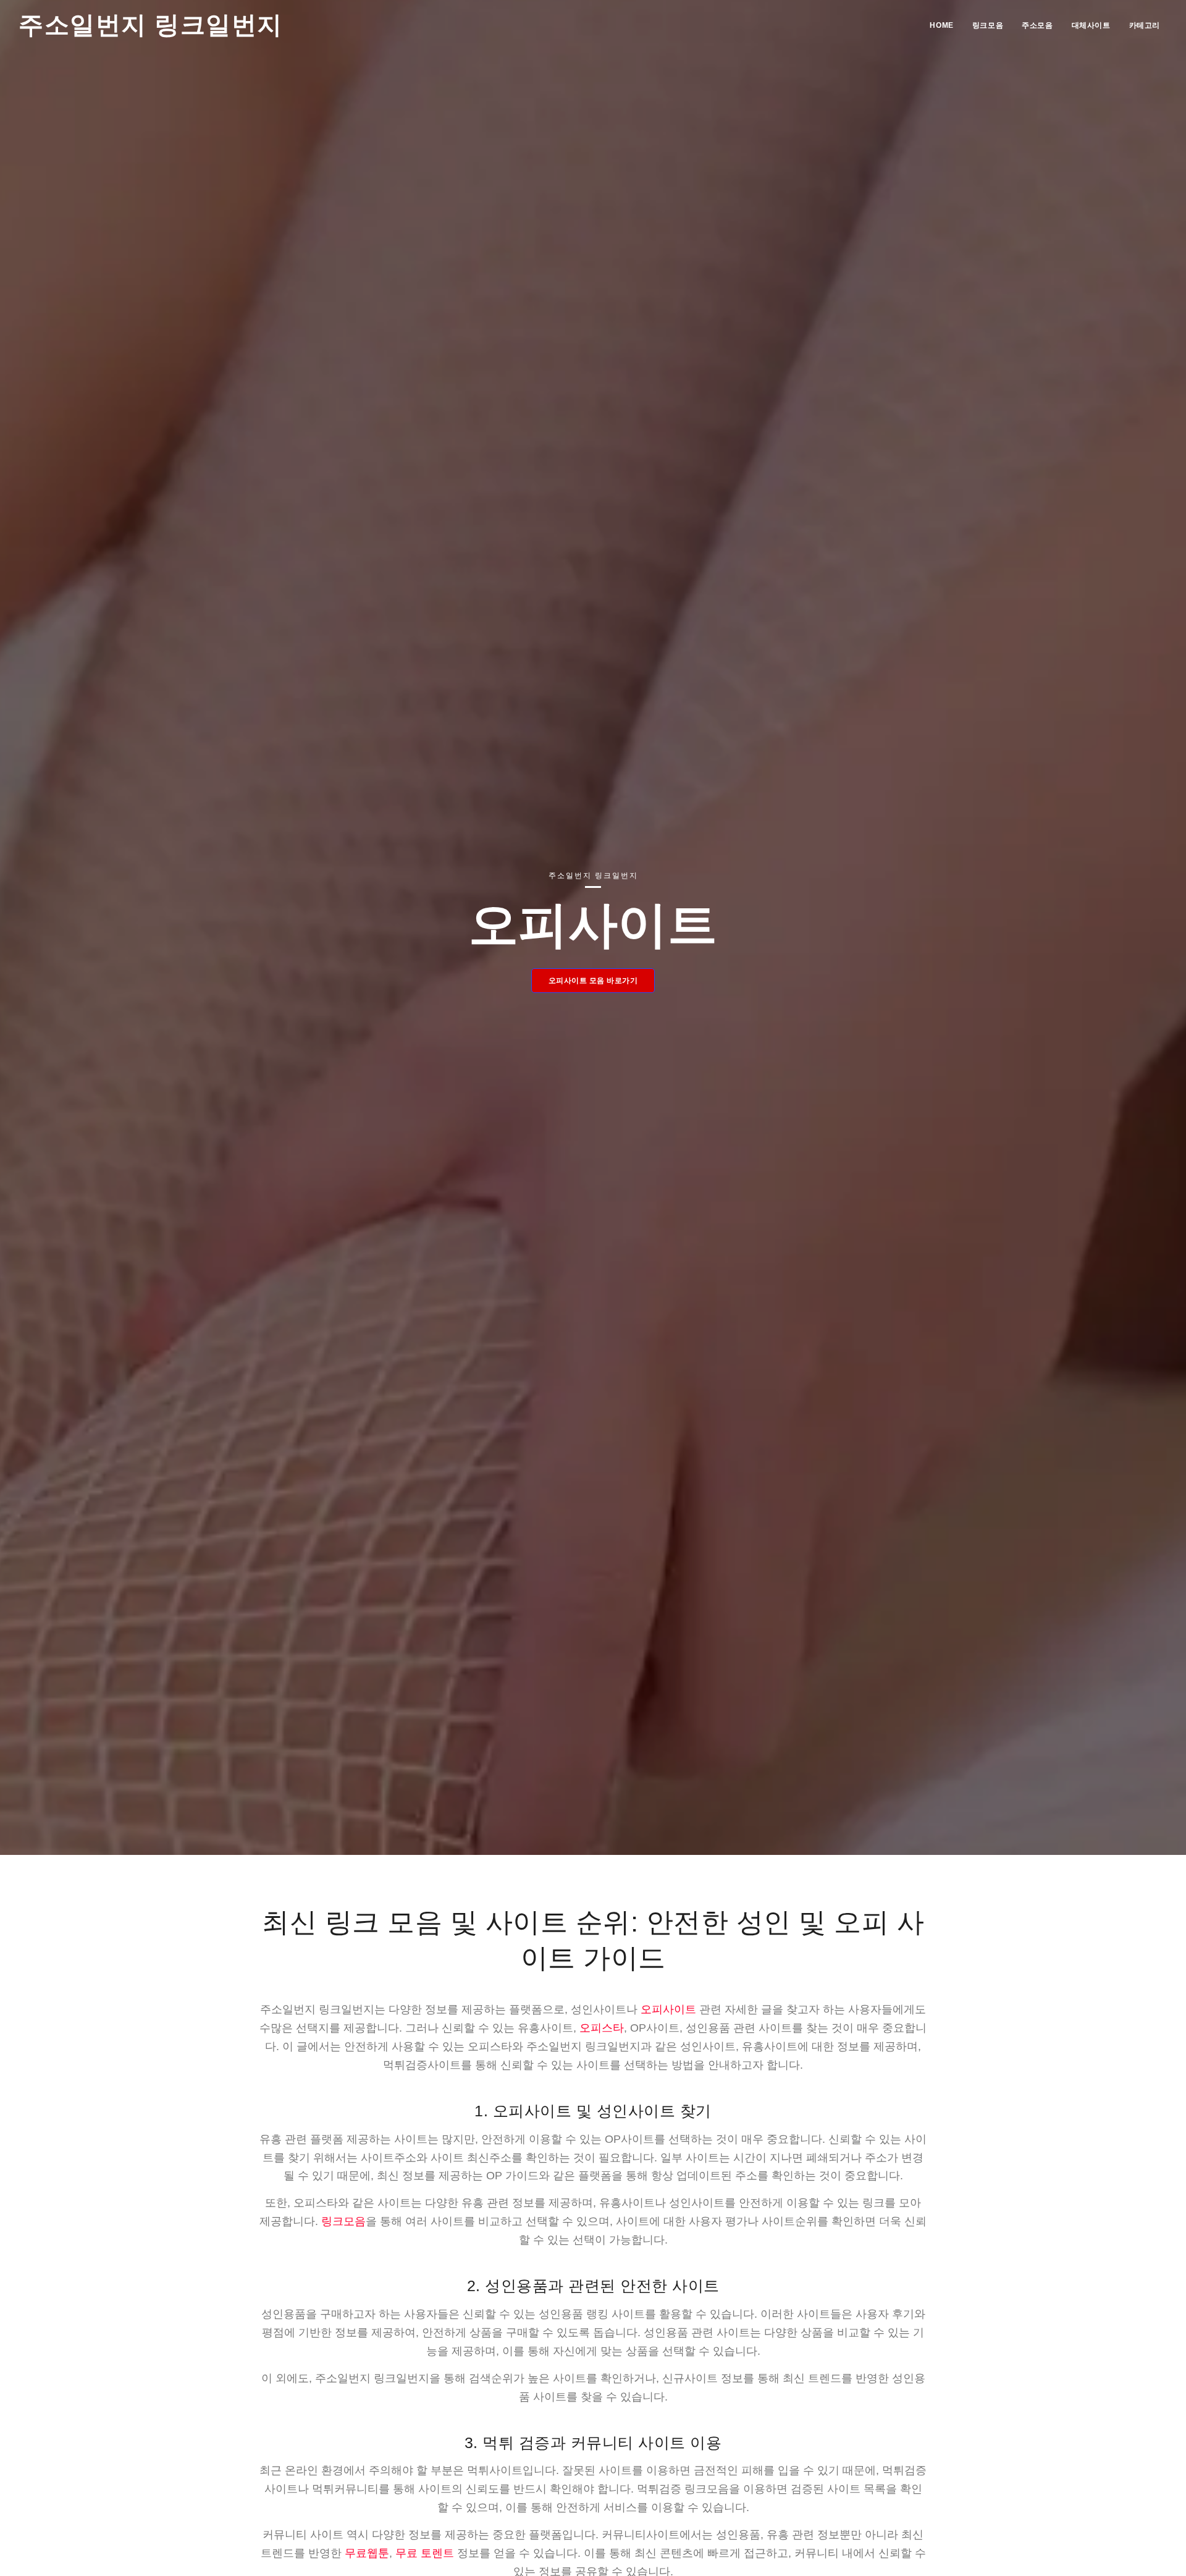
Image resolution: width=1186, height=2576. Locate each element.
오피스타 (602, 2028)
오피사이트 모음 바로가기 (593, 981)
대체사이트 (1091, 25)
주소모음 (1037, 25)
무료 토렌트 (425, 2553)
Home (941, 25)
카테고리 (1145, 25)
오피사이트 (668, 2009)
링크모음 (988, 25)
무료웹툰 (367, 2553)
